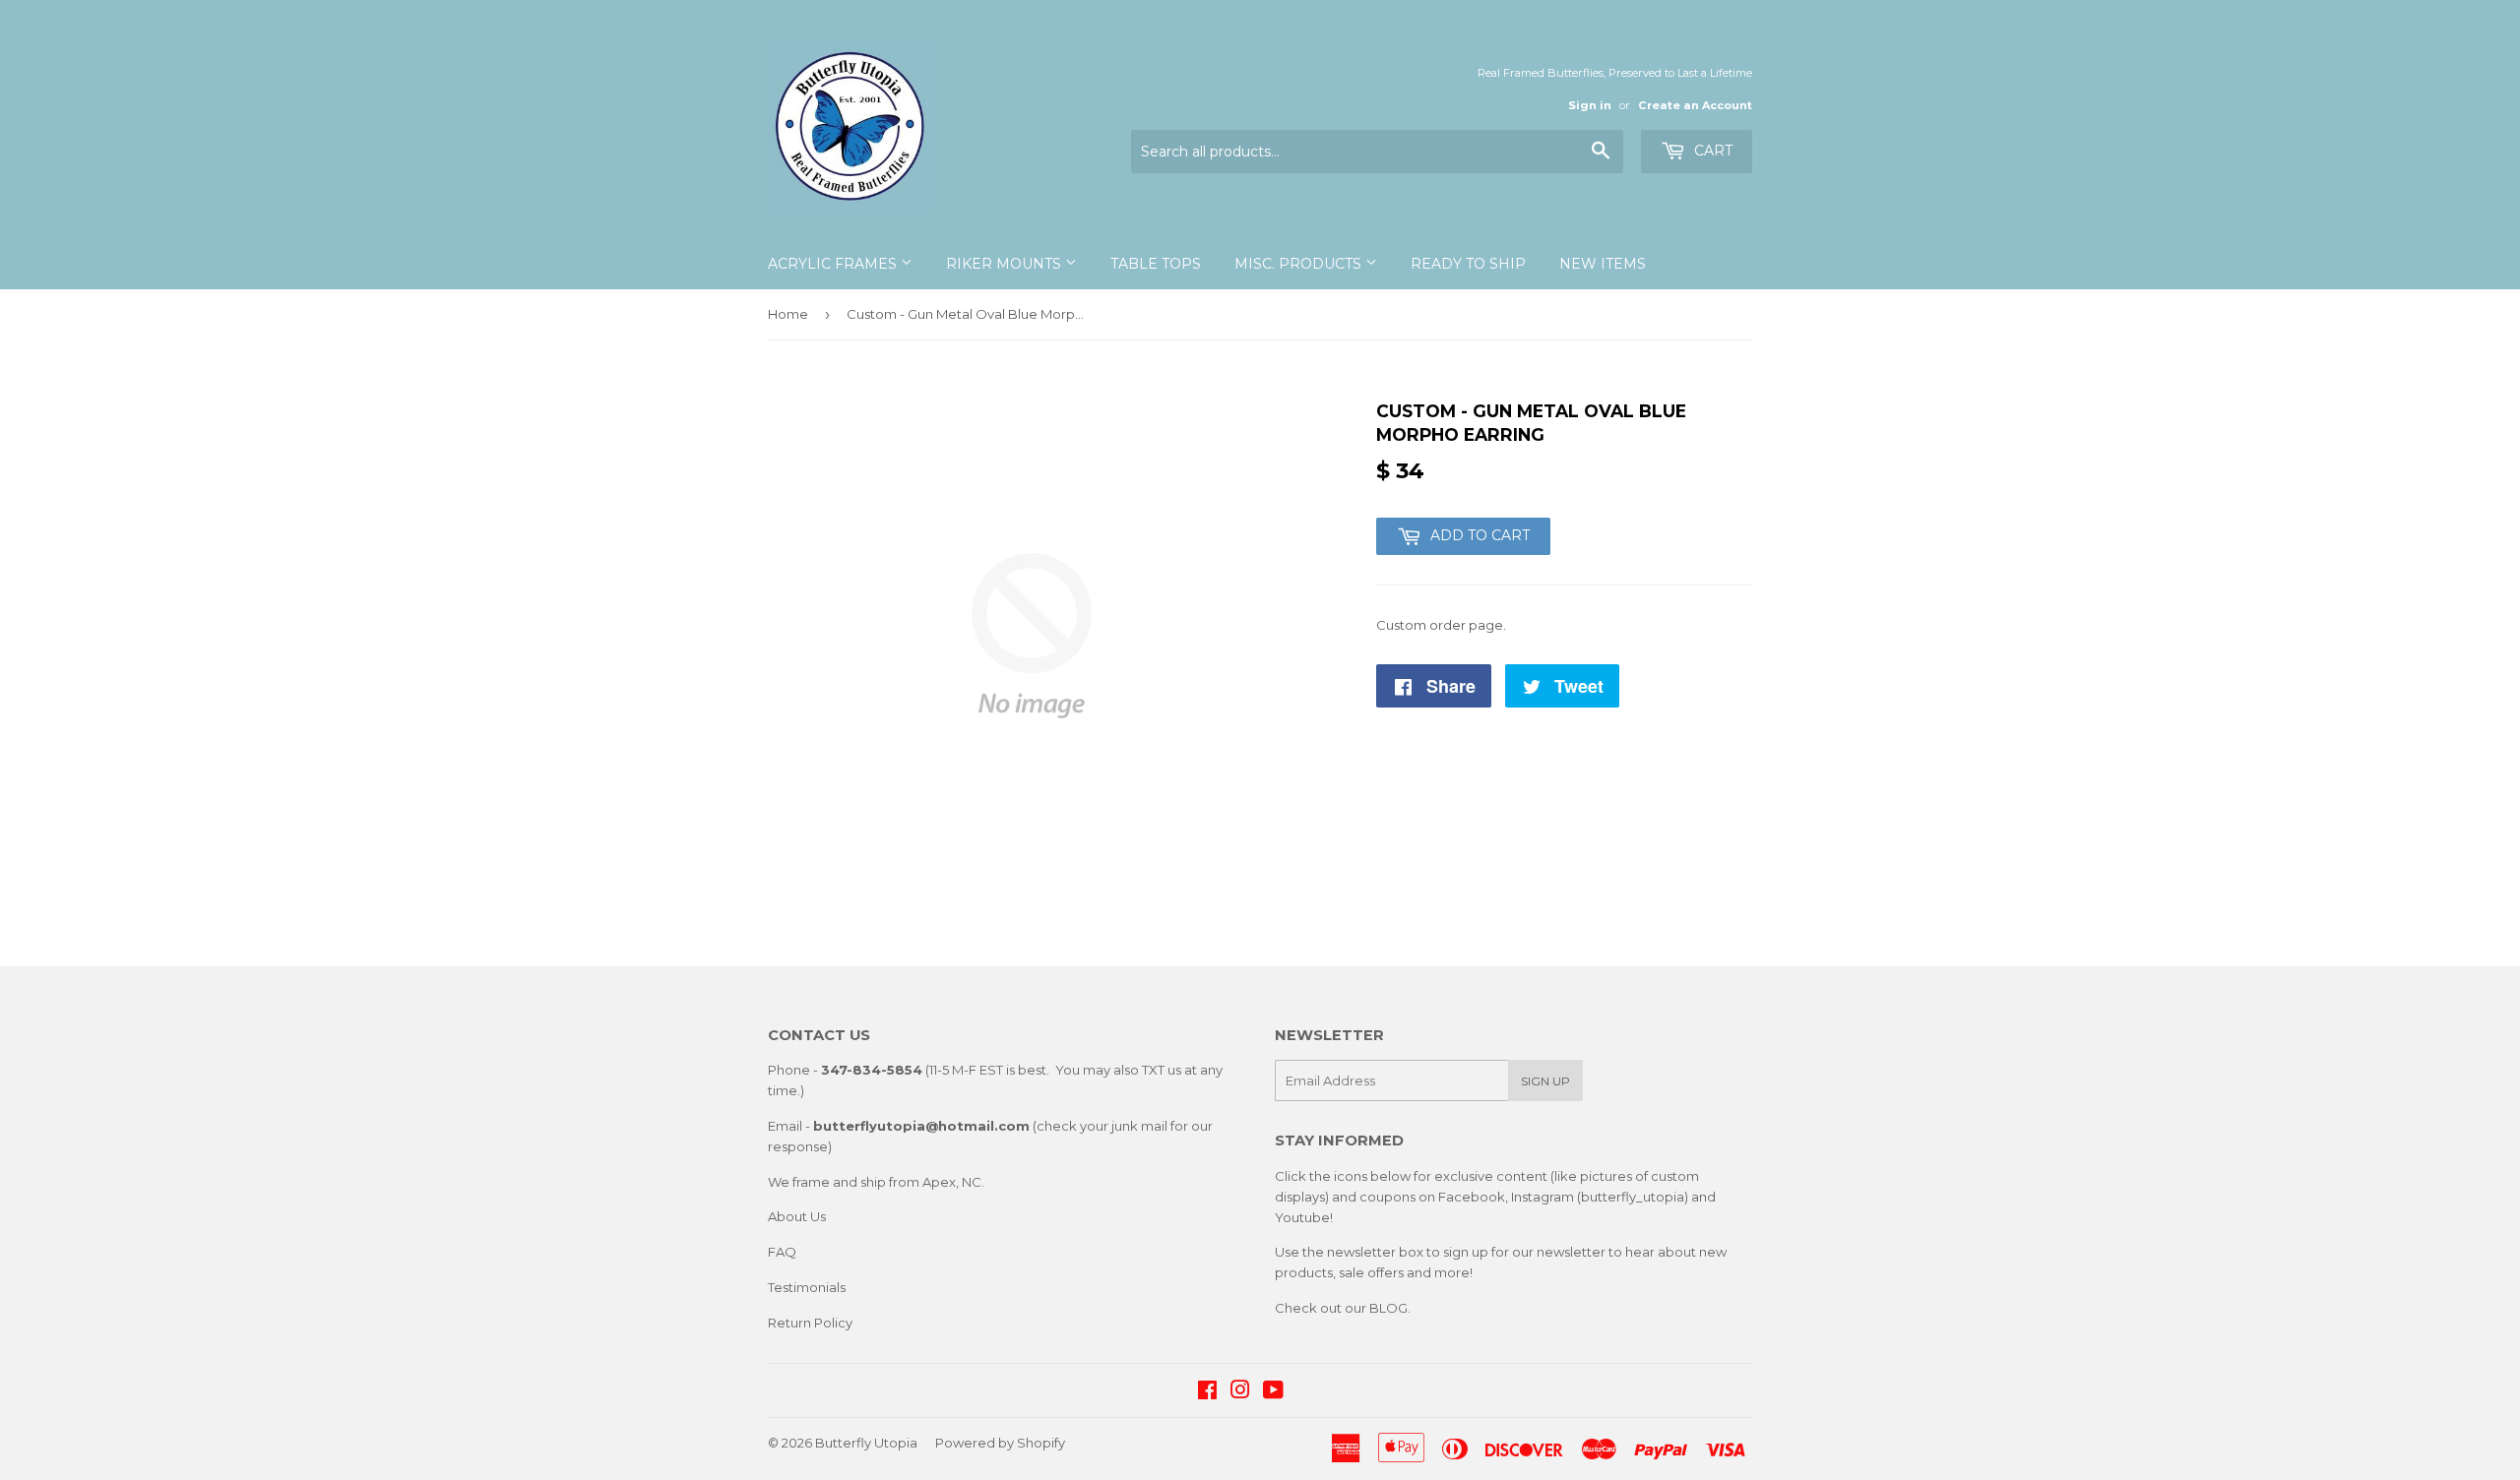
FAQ (782, 1252)
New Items (1603, 264)
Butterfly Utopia (866, 1443)
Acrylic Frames (834, 264)
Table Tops (1156, 264)
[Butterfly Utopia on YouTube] (1273, 1392)
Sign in (1590, 105)
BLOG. (1390, 1308)
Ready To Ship (1468, 264)
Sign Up (1545, 1081)
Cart (1711, 151)
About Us (797, 1216)
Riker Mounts (1006, 264)
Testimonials (807, 1287)
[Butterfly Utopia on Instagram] (1240, 1392)
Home (788, 314)
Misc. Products (1300, 264)
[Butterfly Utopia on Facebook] (1207, 1392)
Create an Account (1695, 105)
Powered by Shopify (1000, 1443)
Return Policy (810, 1323)
